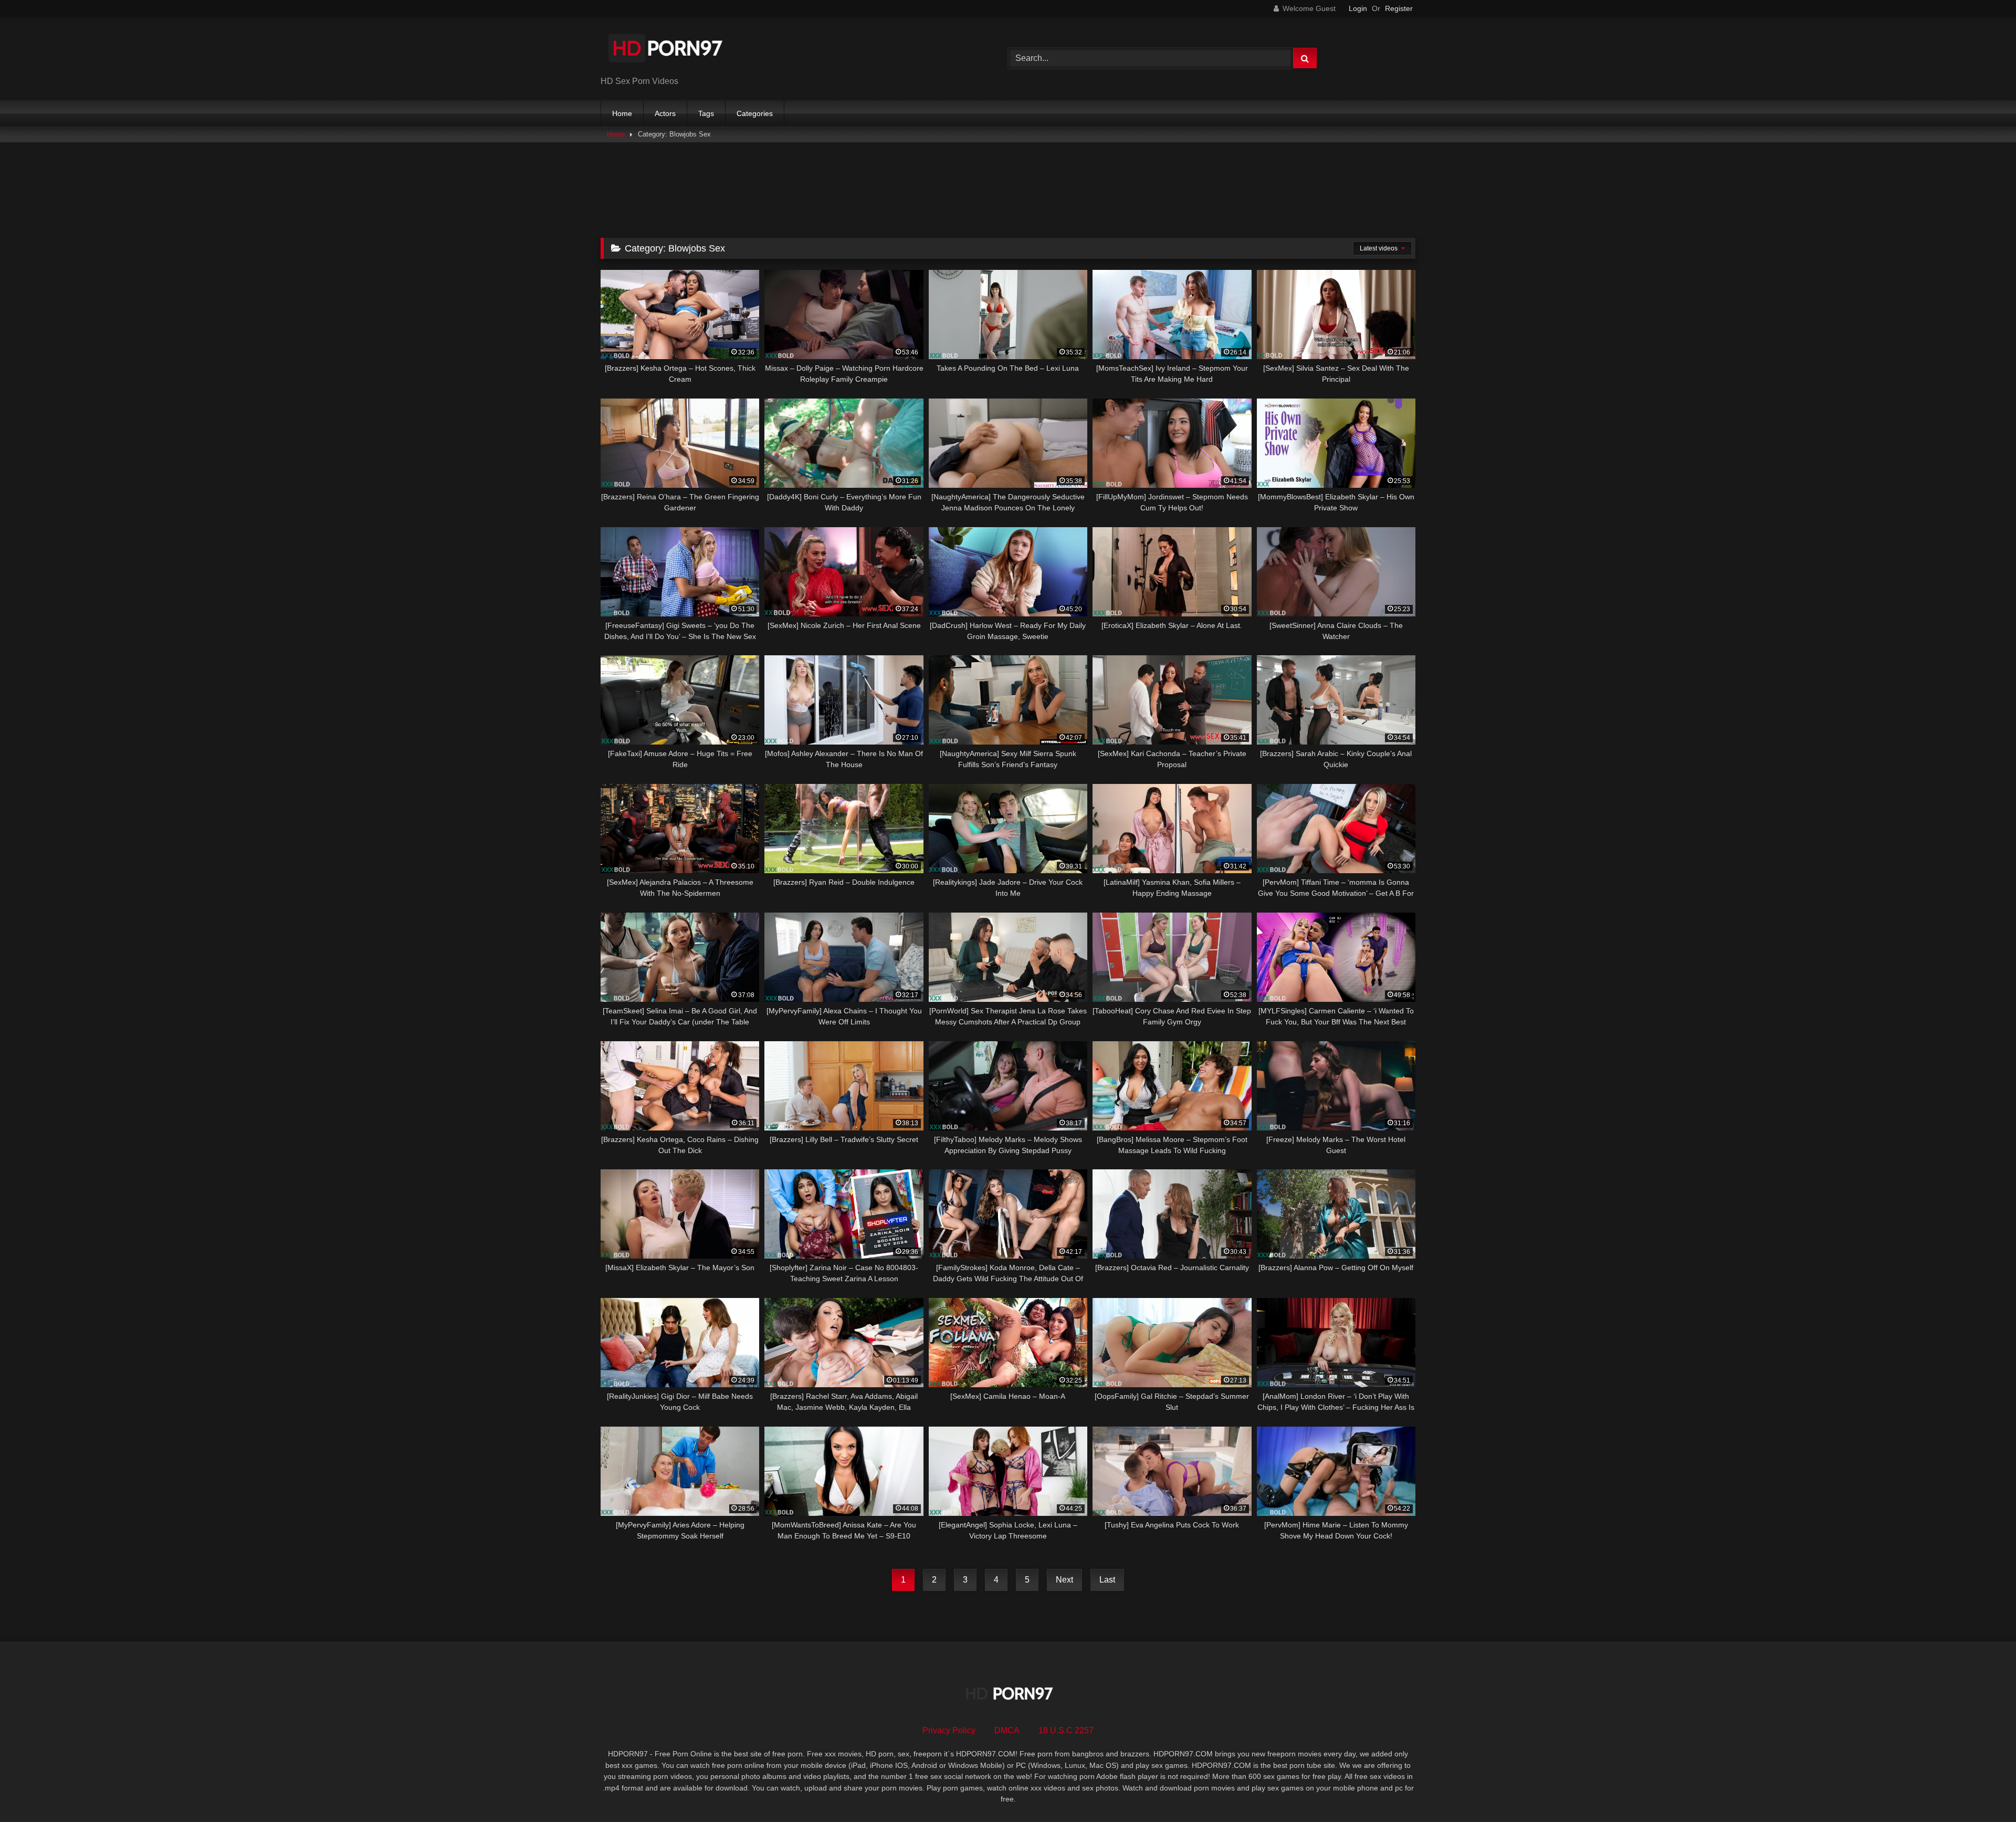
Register (1399, 8)
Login (1358, 8)
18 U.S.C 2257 (1066, 1730)
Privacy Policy (949, 1730)
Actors (665, 113)
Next (1064, 1580)
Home (622, 113)
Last (1107, 1580)
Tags (706, 113)
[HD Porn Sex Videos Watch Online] (666, 50)
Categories (755, 113)
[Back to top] (1983, 1791)
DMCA (1007, 1730)
